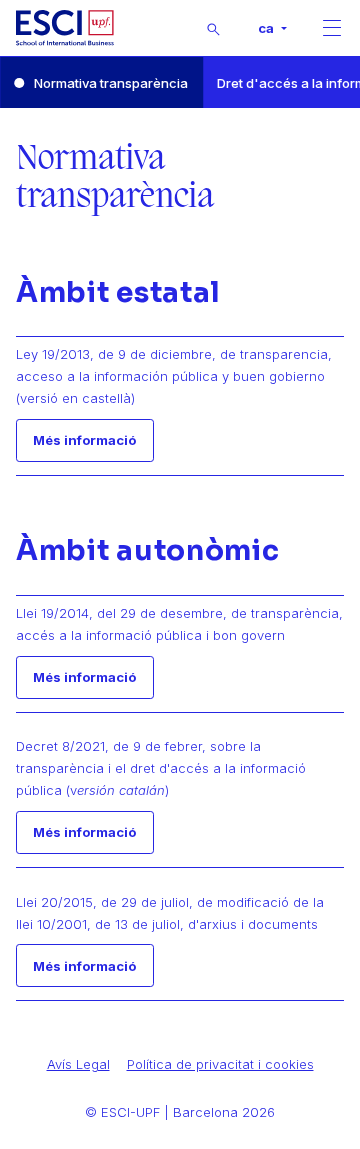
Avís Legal (78, 1064)
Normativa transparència (111, 83)
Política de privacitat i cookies (220, 1064)
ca (267, 28)
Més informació (84, 440)
